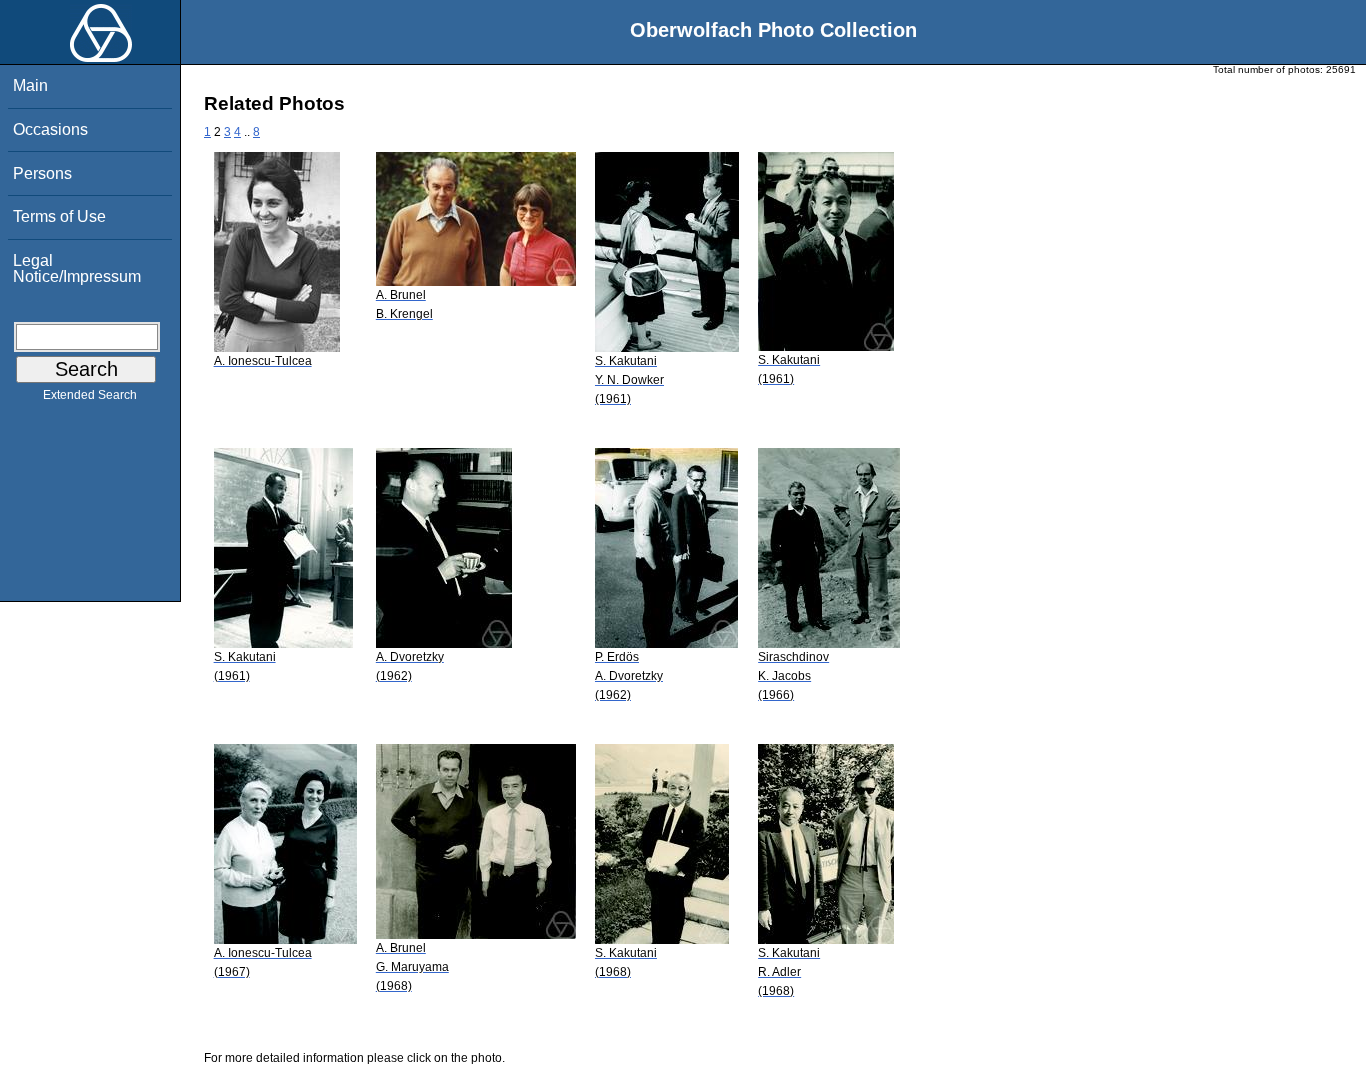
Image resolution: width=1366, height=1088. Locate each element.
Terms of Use (59, 216)
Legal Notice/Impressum (77, 268)
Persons (42, 173)
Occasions (50, 129)
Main (30, 85)
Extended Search (90, 395)
